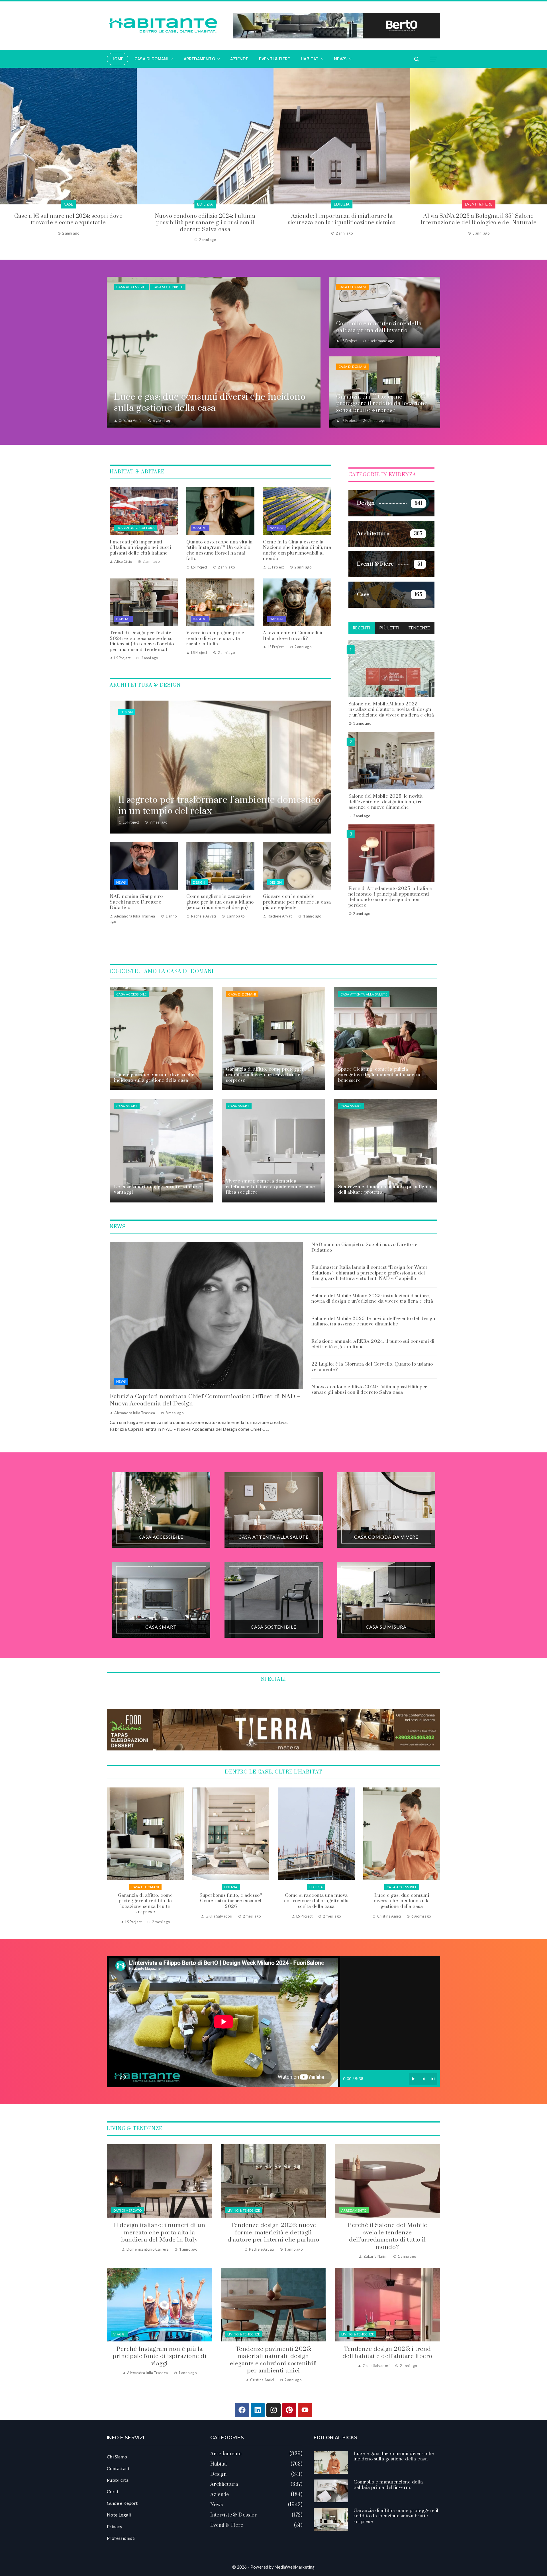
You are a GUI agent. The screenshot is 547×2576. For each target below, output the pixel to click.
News (121, 882)
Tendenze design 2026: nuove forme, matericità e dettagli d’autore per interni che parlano (273, 2233)
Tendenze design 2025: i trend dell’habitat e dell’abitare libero (387, 2353)
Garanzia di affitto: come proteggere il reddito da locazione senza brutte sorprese (316, 1904)
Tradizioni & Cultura (135, 528)
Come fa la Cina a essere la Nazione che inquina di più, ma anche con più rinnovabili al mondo (297, 550)
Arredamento (354, 2210)
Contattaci (118, 2468)
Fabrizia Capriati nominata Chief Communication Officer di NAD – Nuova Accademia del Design (205, 1400)
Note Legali (119, 2515)
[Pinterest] (289, 2410)
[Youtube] (305, 2410)
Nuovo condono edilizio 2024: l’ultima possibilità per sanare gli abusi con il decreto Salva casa (369, 1390)
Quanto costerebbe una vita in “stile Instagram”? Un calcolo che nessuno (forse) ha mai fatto (220, 550)
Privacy (115, 2526)
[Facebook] (242, 2410)
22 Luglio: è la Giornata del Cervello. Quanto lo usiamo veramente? (372, 1367)
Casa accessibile (131, 287)
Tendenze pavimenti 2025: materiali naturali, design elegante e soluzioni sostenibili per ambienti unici (273, 2360)
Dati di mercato (127, 2210)
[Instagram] (273, 2410)
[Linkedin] (258, 2410)
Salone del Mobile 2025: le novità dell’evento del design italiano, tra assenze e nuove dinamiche (386, 801)
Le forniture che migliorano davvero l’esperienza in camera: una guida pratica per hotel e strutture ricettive (479, 223)
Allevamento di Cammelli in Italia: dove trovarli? (293, 636)
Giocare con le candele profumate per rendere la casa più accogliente (297, 902)
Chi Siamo (117, 2457)
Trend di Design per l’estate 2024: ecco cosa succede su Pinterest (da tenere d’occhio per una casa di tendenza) (142, 641)
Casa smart (127, 1106)
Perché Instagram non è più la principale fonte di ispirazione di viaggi (159, 2356)
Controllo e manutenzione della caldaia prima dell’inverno (231, 1901)
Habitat (200, 528)
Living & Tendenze (244, 2210)
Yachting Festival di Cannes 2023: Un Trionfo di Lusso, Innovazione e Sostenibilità (205, 219)
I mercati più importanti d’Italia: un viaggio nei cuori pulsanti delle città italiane (140, 548)
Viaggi (119, 2334)
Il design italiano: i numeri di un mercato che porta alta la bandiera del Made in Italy (159, 2233)
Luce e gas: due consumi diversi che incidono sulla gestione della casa (145, 1901)
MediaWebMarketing (295, 2567)
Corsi (112, 2491)
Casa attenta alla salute (364, 994)
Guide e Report (122, 2503)
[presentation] (4, 155)
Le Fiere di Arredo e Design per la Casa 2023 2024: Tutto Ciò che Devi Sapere (342, 219)
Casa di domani (352, 287)
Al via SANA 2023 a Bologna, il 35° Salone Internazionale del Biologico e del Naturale (69, 219)
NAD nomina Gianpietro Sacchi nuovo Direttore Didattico (136, 902)
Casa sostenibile (168, 287)
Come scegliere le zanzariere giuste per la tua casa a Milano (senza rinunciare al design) (220, 902)
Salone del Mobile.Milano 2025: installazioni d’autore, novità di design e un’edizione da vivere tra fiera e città (391, 709)
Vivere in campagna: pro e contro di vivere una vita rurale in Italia (215, 638)
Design (127, 712)
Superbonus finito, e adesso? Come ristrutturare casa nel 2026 (402, 1901)
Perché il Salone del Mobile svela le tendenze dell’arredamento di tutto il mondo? (387, 2236)
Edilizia (402, 1887)
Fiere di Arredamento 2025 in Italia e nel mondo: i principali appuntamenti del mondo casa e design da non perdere (390, 897)
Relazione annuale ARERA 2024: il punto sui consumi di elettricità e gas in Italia (373, 1344)
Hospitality (478, 204)
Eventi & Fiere (69, 204)
